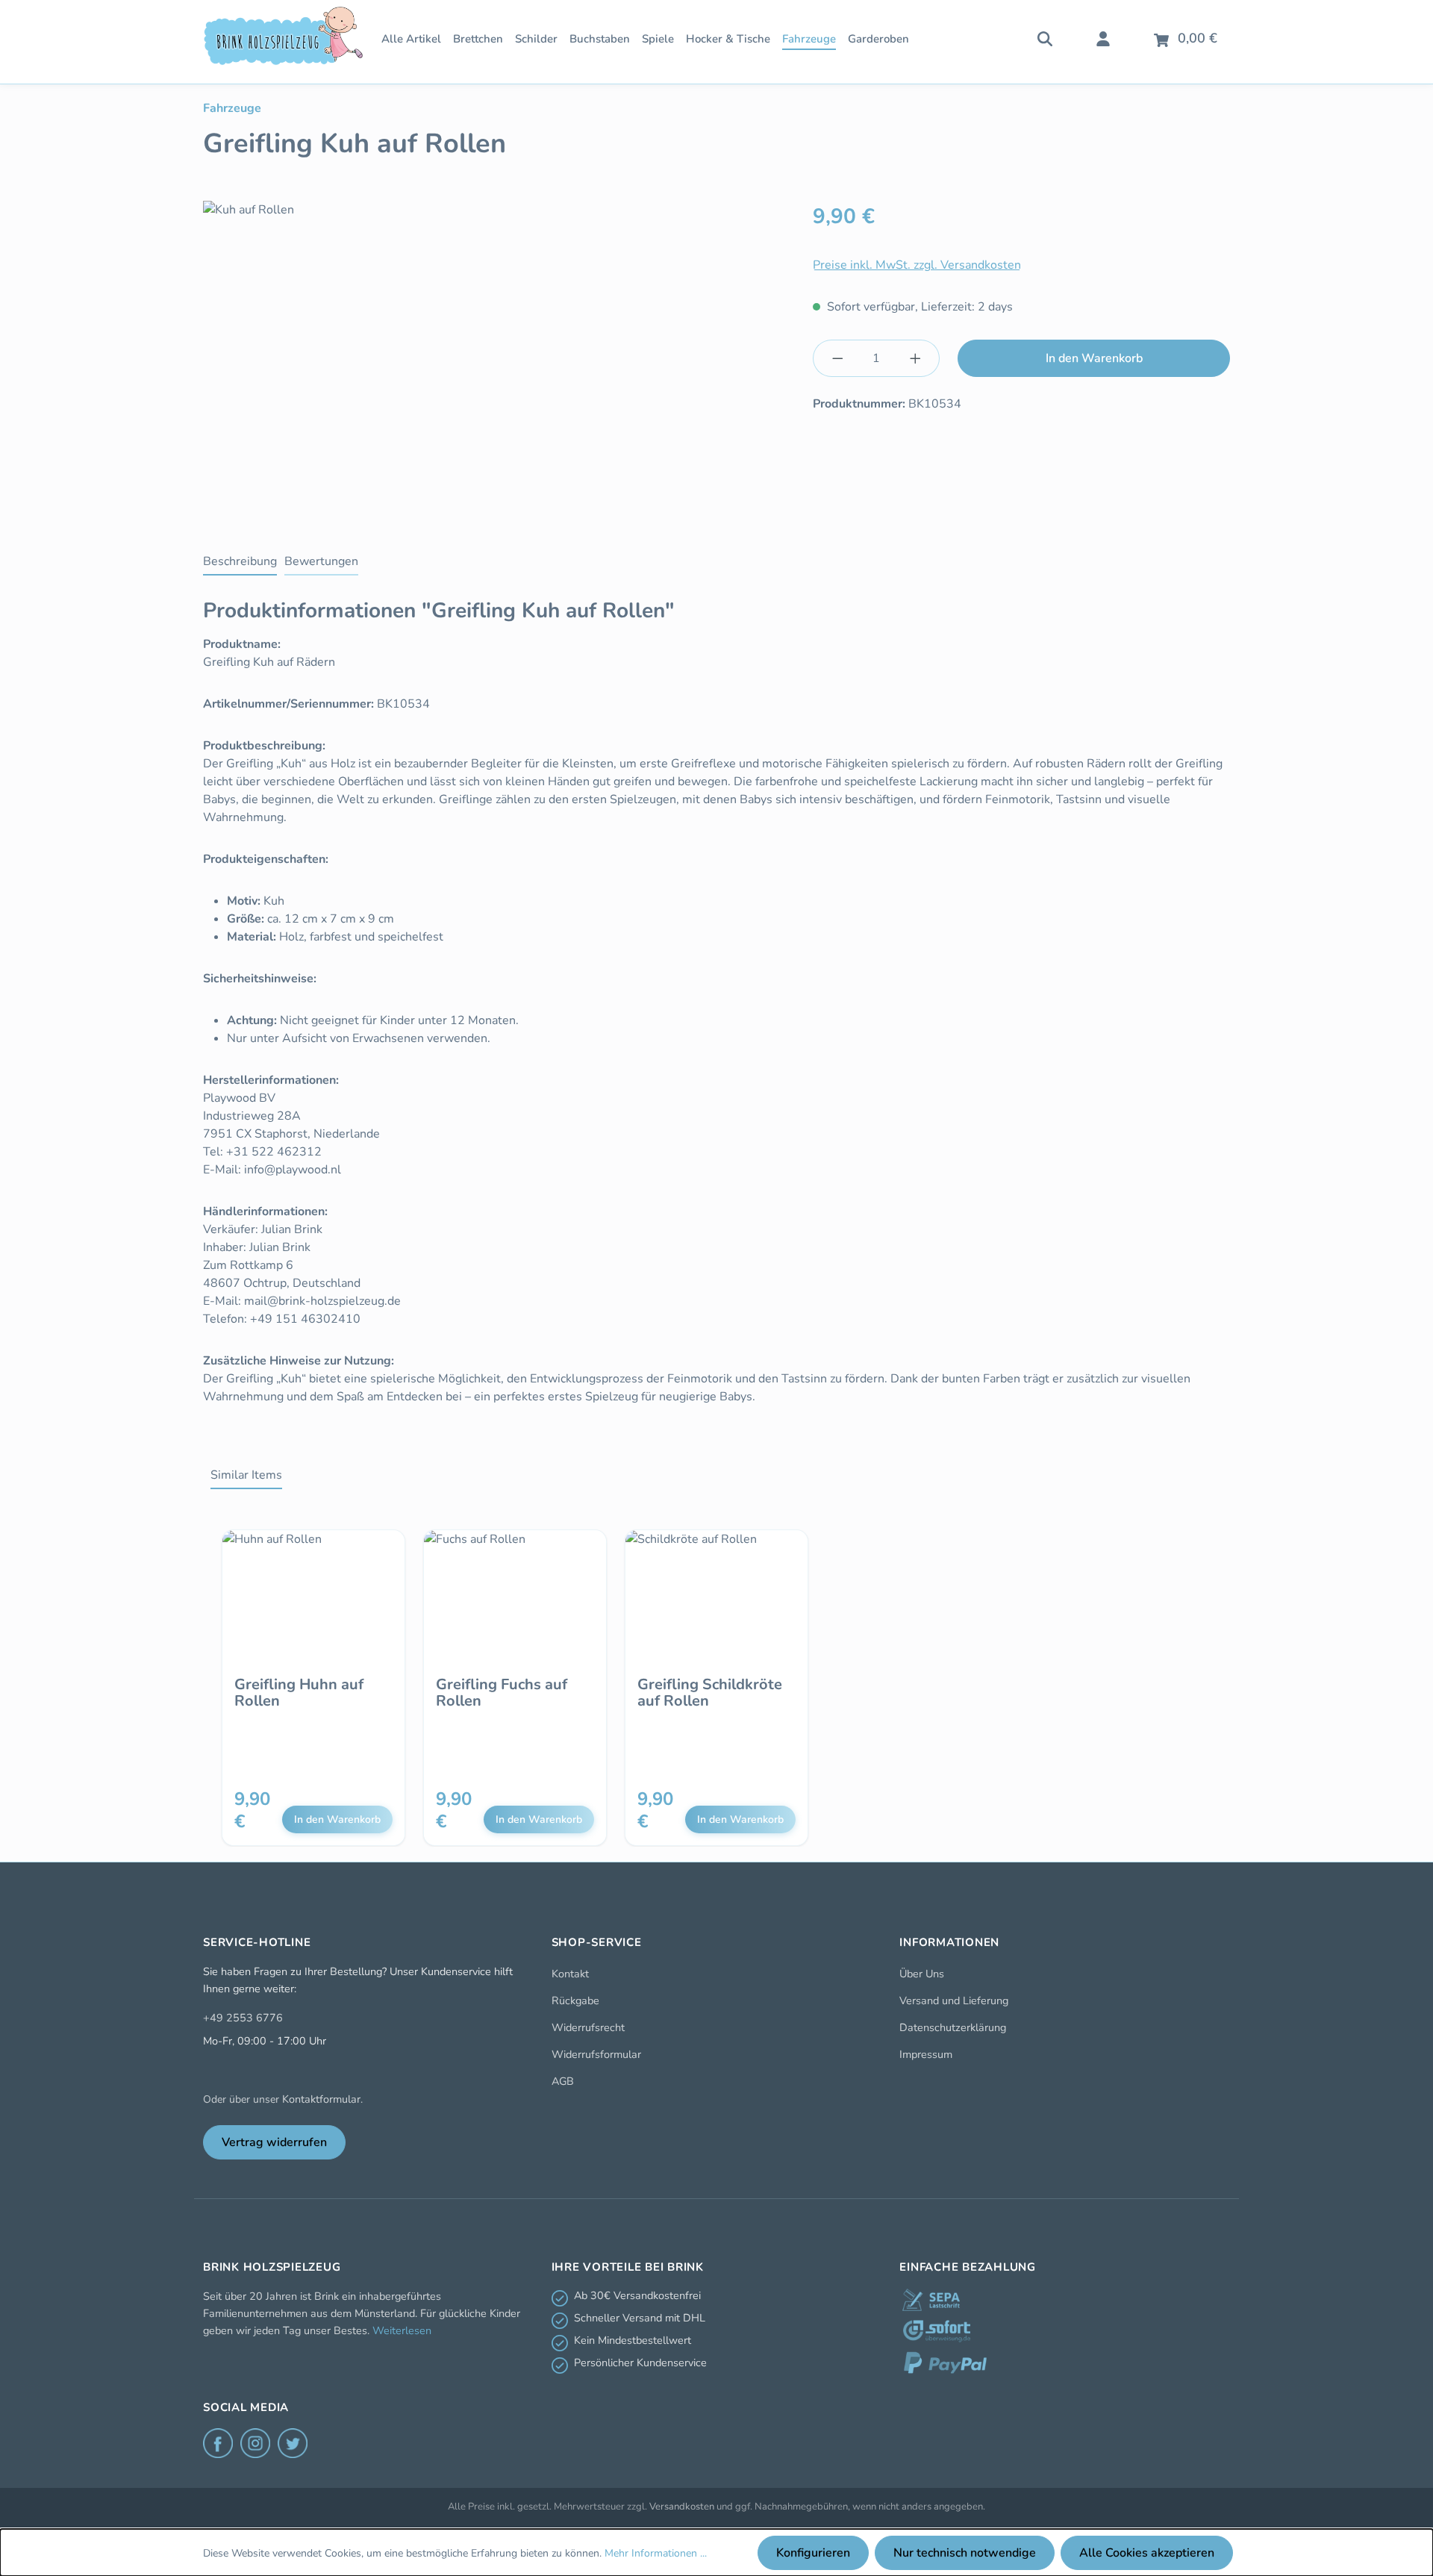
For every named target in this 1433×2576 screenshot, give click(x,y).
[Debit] (931, 2300)
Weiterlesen (402, 2330)
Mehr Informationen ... (656, 2553)
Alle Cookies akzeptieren (1147, 2553)
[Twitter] (293, 2443)
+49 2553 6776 (243, 2018)
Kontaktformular (321, 2099)
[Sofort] (937, 2331)
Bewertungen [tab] (321, 561)
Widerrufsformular (596, 2054)
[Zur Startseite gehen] (283, 36)
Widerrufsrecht (588, 2027)
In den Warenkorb (1094, 358)
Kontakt (570, 1974)
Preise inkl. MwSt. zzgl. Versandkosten (917, 265)
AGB (563, 2081)
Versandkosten (682, 2507)
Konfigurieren (813, 2553)
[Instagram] (255, 2443)
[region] (499, 361)
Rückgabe (575, 2000)
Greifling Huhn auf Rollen (299, 1693)
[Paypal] (945, 2363)
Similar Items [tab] (246, 1475)
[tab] (240, 562)
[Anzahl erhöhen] (916, 358)
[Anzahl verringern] (837, 358)
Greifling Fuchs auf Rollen (502, 1693)
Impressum (926, 2054)
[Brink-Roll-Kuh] (499, 361)
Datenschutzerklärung (953, 2027)
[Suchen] (1045, 37)
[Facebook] (218, 2443)
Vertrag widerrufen (274, 2142)
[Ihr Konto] (1103, 37)
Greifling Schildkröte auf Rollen (710, 1693)
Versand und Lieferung (954, 2000)
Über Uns (922, 1974)
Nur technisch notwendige (965, 2553)
